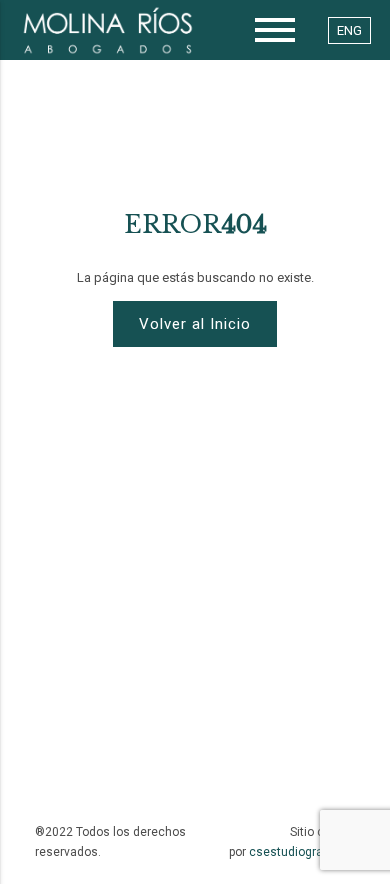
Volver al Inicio (195, 324)
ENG (349, 30)
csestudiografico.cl (302, 852)
